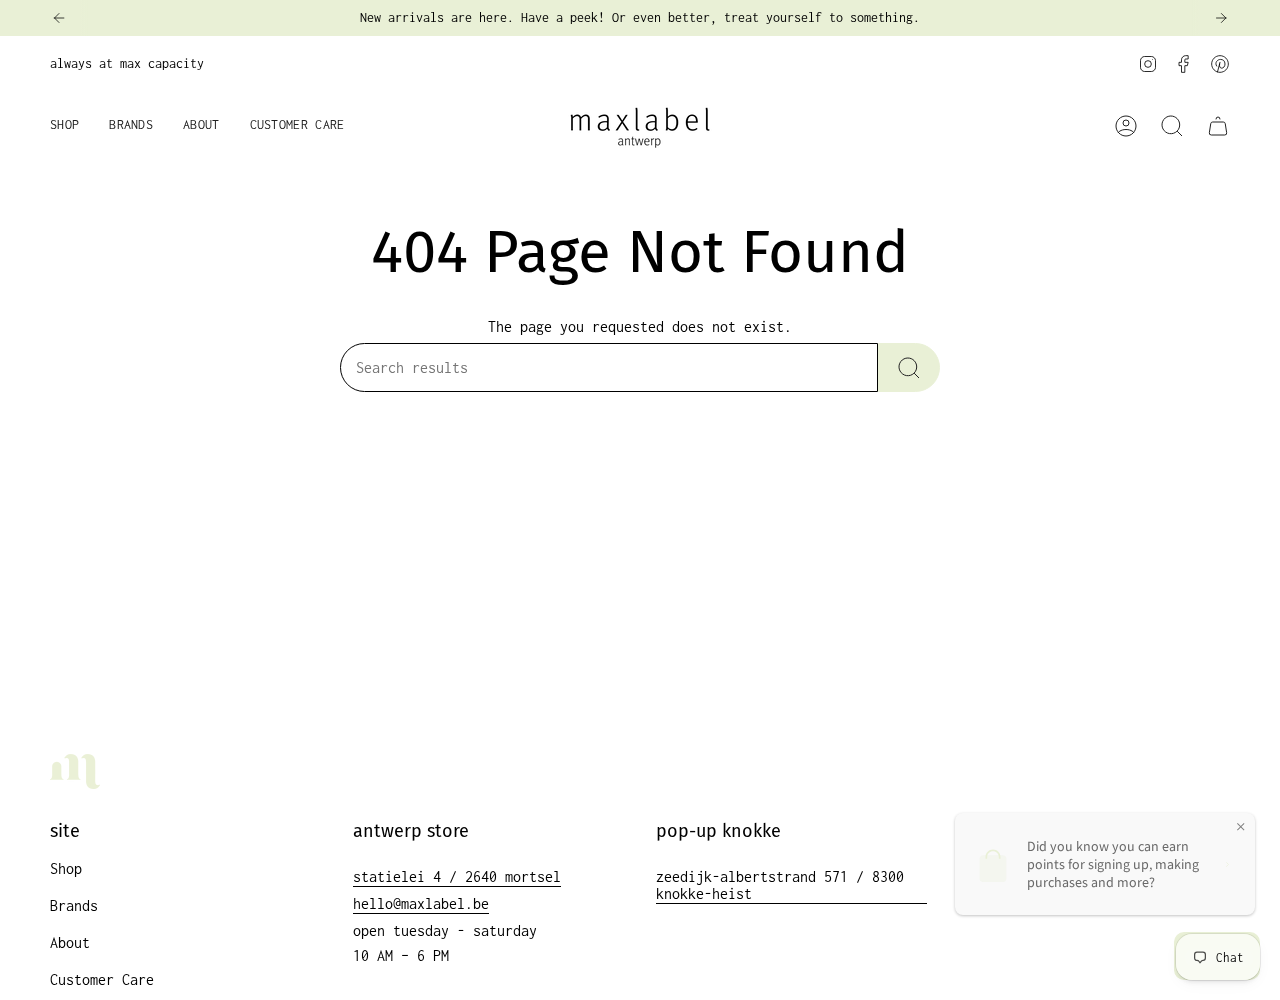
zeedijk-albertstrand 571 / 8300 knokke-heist (780, 885)
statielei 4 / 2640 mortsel (457, 876)
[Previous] (59, 18)
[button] (64, 126)
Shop (66, 868)
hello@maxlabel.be (421, 903)
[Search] (909, 367)
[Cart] (1218, 126)
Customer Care (102, 979)
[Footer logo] (75, 771)
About (70, 942)
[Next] (1221, 18)
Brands (74, 905)
